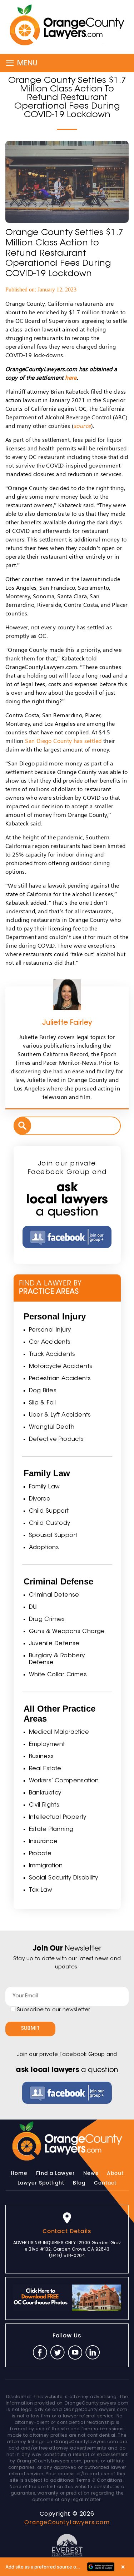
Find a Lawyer (55, 2173)
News (91, 2173)
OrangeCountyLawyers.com (67, 2522)
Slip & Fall (43, 1403)
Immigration (46, 1866)
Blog (79, 2183)
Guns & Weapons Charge (67, 1632)
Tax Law (41, 1890)
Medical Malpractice (59, 1732)
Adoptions (44, 1548)
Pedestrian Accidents (60, 1379)
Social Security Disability (64, 1878)
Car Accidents (50, 1342)
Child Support (49, 1511)
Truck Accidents (52, 1354)
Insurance (43, 1842)
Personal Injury (50, 1330)
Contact (105, 2183)
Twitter (58, 2352)
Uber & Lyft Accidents (60, 1415)
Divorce (40, 1499)
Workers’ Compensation (64, 1781)
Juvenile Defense (54, 1644)
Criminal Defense (54, 1595)
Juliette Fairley (67, 1023)
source (82, 426)
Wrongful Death (52, 1427)
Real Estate (45, 1769)
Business (41, 1757)
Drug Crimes (47, 1619)
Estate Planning (51, 1829)
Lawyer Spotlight (41, 2183)
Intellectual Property (58, 1817)
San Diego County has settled (63, 741)
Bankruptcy (45, 1793)
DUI (33, 1607)
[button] (67, 2567)
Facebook (40, 2352)
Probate (40, 1854)
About (115, 2173)
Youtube (75, 2352)
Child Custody (50, 1523)
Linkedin (93, 2352)
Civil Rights (44, 1805)
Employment (47, 1744)
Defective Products (56, 1439)
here (71, 377)
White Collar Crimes (58, 1675)
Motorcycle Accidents (61, 1367)
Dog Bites (43, 1391)
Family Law (44, 1487)
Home (19, 2173)
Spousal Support (53, 1536)
